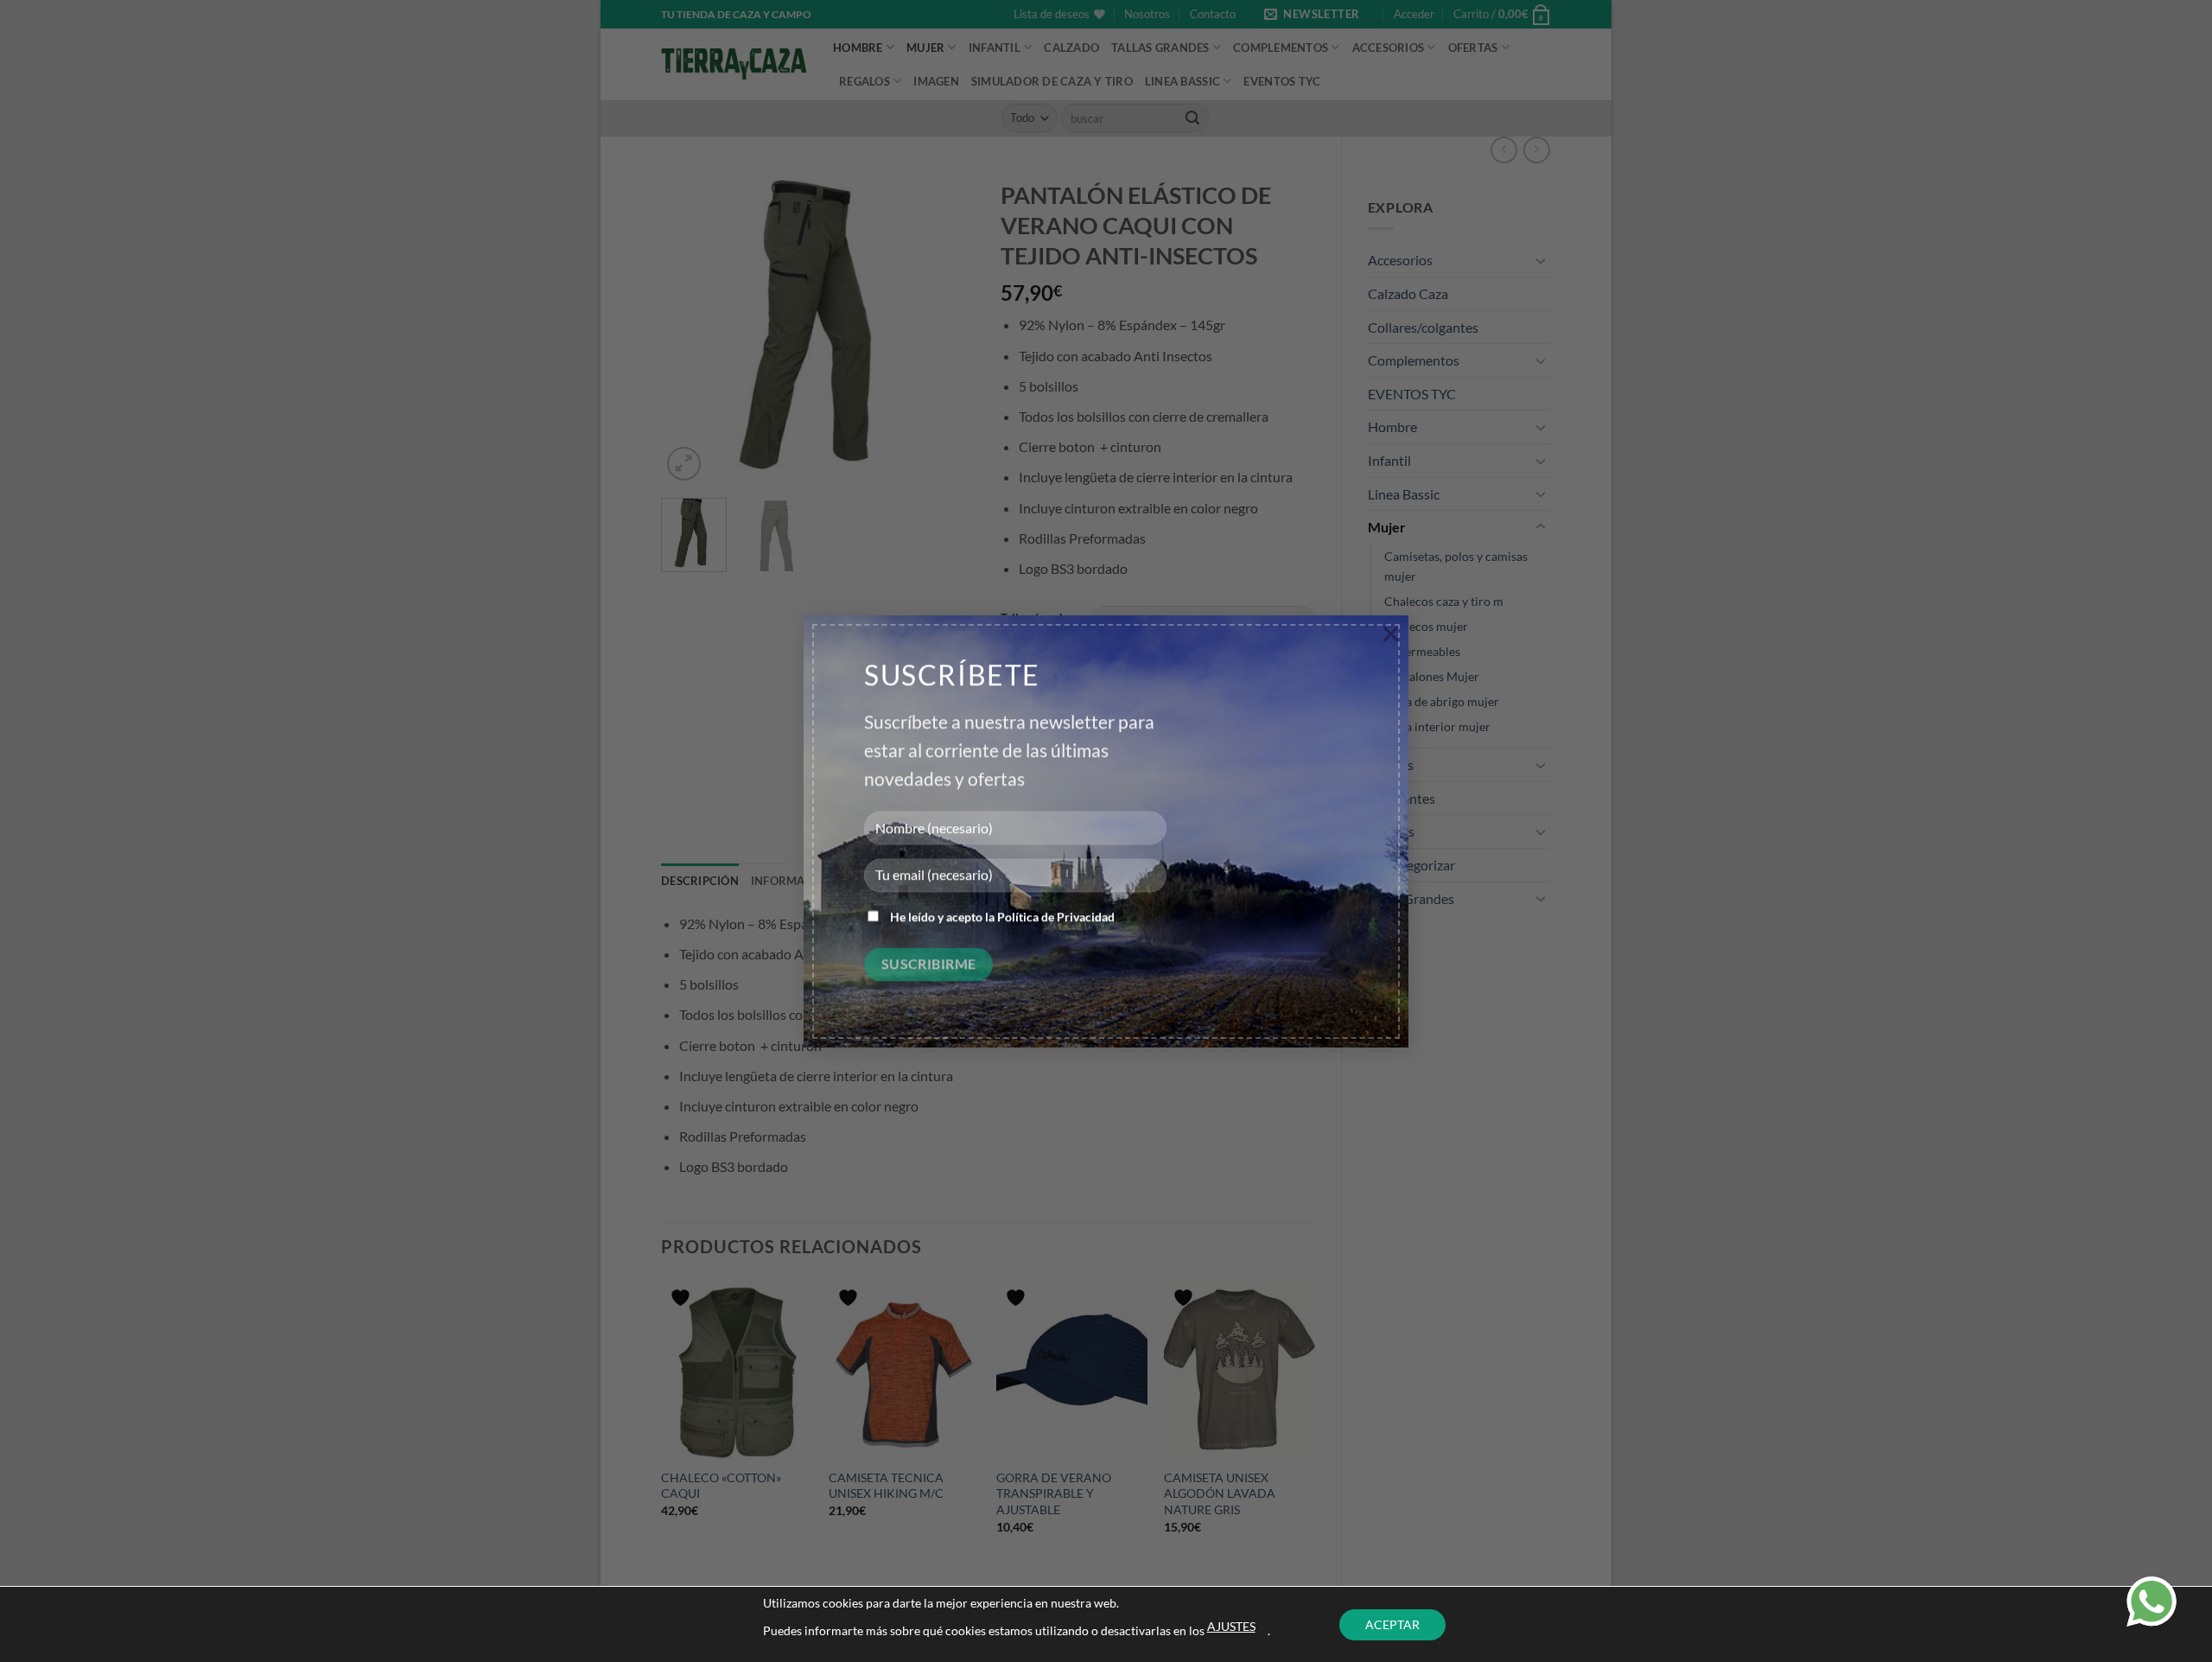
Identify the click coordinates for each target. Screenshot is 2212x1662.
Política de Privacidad (1056, 917)
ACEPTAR (1392, 1624)
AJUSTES (1231, 1626)
